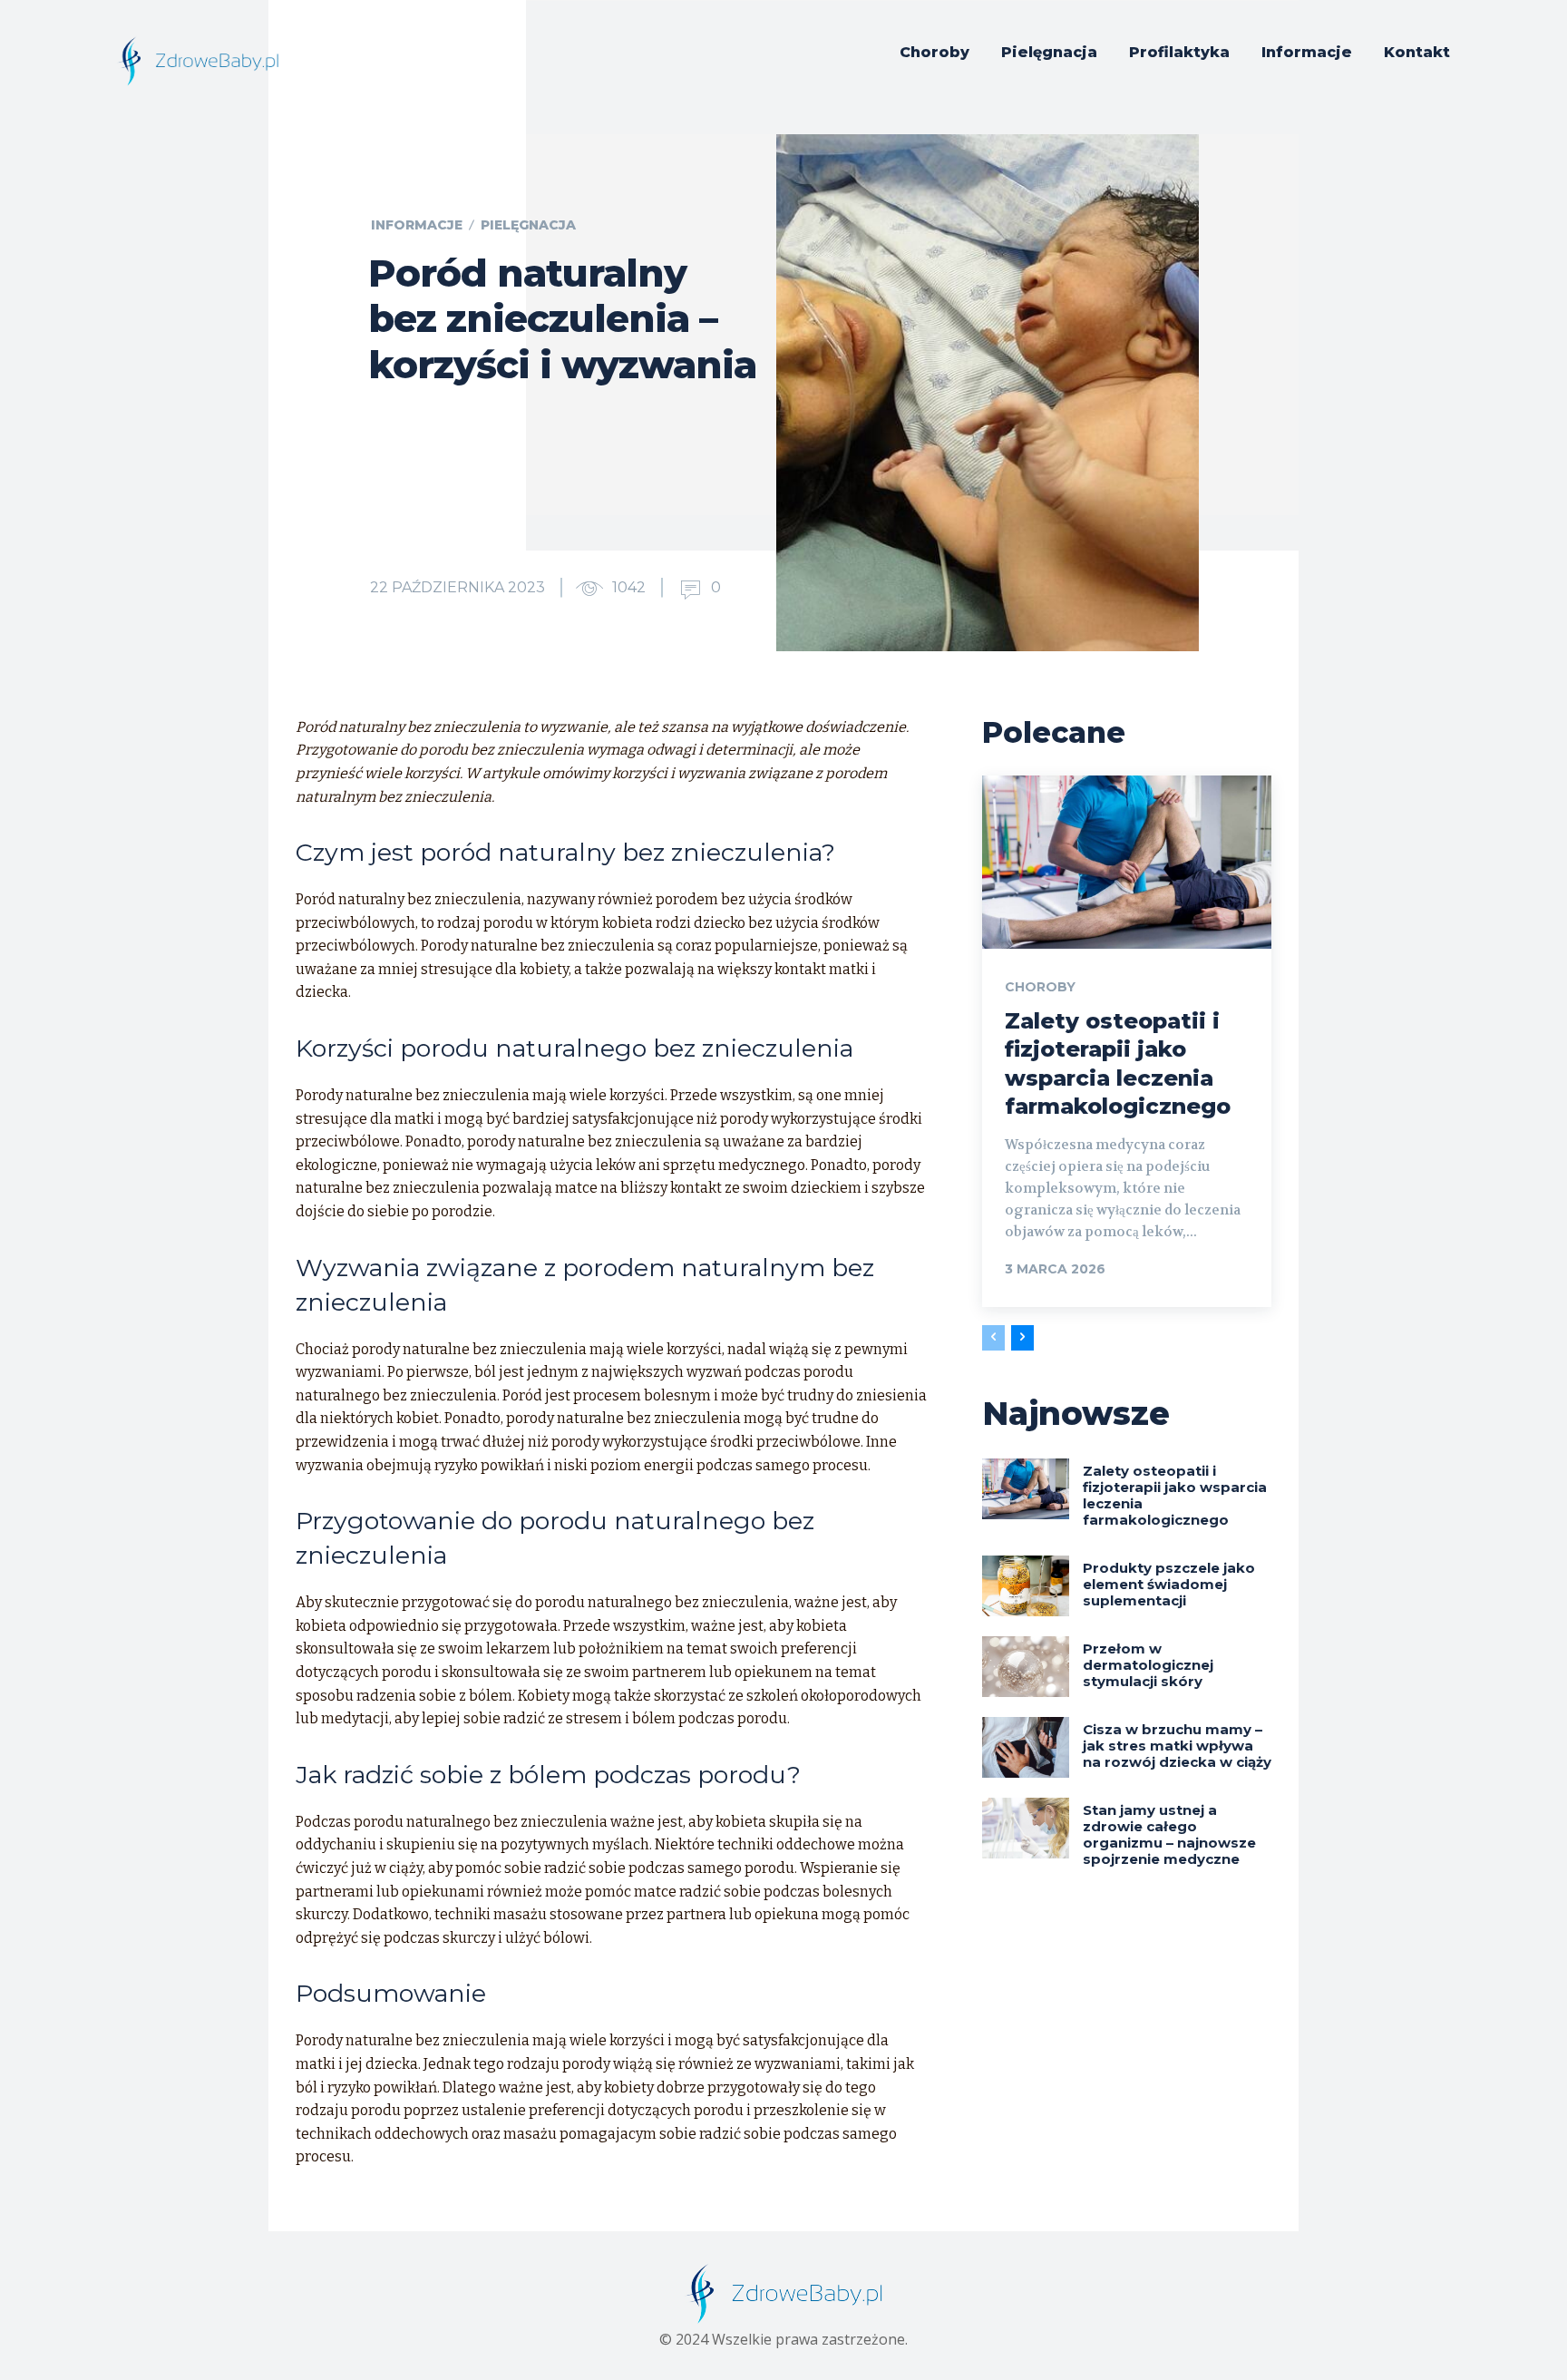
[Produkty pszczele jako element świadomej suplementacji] (1026, 1586)
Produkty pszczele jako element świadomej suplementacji (1169, 1584)
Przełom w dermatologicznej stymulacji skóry (1148, 1665)
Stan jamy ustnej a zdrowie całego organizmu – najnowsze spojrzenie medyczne (1169, 1834)
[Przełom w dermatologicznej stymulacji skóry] (1026, 1667)
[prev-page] (993, 1338)
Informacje (417, 225)
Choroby (1040, 987)
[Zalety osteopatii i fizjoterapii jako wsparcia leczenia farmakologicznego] (1127, 862)
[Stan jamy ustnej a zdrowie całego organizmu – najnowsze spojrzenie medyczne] (1026, 1828)
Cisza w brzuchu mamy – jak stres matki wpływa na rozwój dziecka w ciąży (1177, 1746)
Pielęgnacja (528, 225)
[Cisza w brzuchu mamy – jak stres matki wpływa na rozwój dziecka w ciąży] (1026, 1747)
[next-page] (1022, 1338)
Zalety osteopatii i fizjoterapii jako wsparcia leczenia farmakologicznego (1175, 1495)
